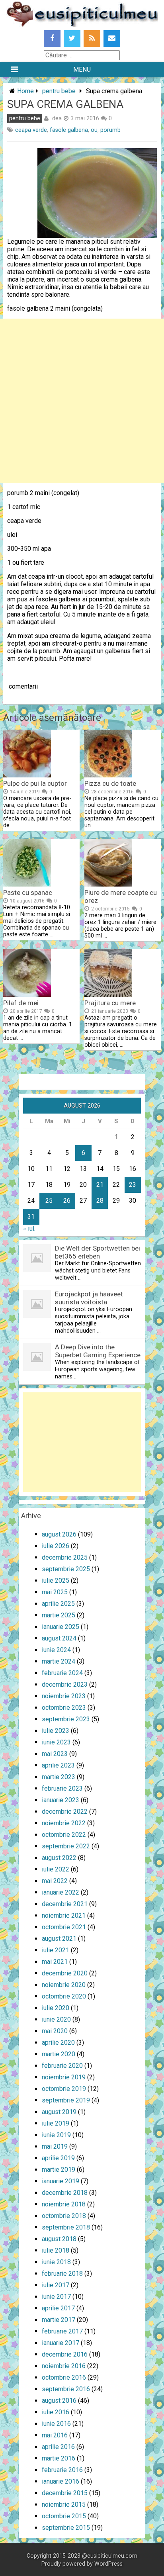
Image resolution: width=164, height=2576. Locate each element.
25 (49, 1201)
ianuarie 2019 (61, 2181)
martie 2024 (59, 1661)
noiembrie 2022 (64, 1823)
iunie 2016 (56, 2424)
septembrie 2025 (66, 1569)
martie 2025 (59, 1615)
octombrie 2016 (64, 2377)
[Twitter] (72, 39)
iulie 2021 (56, 1950)
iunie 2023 (56, 1742)
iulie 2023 (56, 1731)
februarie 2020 (62, 2066)
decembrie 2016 (65, 2354)
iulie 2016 (56, 2412)
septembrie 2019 (66, 2100)
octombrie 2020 (64, 1996)
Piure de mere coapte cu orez (121, 897)
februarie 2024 (62, 1673)
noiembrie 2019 (64, 2077)
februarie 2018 (62, 2274)
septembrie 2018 (66, 2227)
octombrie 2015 (64, 2516)
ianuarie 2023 (61, 1800)
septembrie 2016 (66, 2389)
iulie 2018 (56, 2250)
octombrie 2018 (64, 2216)
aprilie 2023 (58, 1765)
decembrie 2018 (65, 2193)
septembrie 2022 (66, 1846)
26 (67, 1201)
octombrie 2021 (64, 1927)
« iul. (29, 1228)
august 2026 (59, 1534)
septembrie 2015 (66, 2528)
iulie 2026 (56, 1546)
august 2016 (59, 2401)
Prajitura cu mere (110, 1003)
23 (133, 1185)
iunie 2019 (56, 2135)
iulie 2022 (56, 1869)
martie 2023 (59, 1777)
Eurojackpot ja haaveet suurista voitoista (89, 1298)
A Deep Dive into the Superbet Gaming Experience (98, 1351)
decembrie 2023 (65, 1684)
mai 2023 (55, 1754)
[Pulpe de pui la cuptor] (27, 775)
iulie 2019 (56, 2123)
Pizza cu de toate (110, 783)
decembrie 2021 (65, 1904)
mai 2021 (55, 1962)
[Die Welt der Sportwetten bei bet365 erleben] (37, 1270)
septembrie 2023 (66, 1719)
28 (100, 1201)
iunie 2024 (56, 1650)
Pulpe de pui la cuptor (35, 783)
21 (100, 1185)
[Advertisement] (82, 401)
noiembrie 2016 (64, 2366)
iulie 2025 (56, 1581)
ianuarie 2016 (61, 2481)
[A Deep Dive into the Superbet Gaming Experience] (37, 1369)
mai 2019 (55, 2146)
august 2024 (59, 1638)
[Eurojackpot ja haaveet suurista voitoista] (37, 1316)
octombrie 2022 (64, 1835)
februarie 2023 (62, 1788)
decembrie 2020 (65, 1973)
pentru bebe (59, 91)
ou (94, 130)
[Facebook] (52, 39)
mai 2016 (55, 2435)
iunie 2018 (56, 2262)
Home (25, 91)
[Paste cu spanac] (27, 884)
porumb (110, 130)
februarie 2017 (62, 2331)
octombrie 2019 (64, 2089)
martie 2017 (59, 2320)
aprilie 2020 (58, 2043)
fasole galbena (69, 130)
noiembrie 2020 (64, 1985)
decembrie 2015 (65, 2493)
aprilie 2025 (58, 1604)
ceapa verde (31, 130)
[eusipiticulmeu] (82, 25)
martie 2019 (59, 2170)
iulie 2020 (56, 2008)
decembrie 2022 (65, 1812)
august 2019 (59, 2112)
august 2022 (59, 1858)
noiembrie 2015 (64, 2505)
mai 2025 (55, 1592)
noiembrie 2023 (64, 1696)
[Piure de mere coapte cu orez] (108, 884)
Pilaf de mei (21, 1003)
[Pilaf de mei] (27, 995)
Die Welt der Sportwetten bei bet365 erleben (98, 1252)
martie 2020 (59, 2054)
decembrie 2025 (65, 1557)
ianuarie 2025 (61, 1627)
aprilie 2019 (58, 2158)
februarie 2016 (62, 2470)
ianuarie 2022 (61, 1892)
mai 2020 (55, 2031)
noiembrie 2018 (64, 2204)
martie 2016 (59, 2458)
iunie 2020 (56, 2019)
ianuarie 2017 (61, 2343)
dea (57, 118)
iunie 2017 (56, 2297)
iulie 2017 (56, 2285)
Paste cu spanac (28, 893)
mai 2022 (55, 1881)
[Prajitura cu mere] (108, 995)
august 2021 (59, 1939)
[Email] (112, 39)
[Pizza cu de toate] (108, 775)
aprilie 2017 (58, 2308)
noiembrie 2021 (64, 1915)
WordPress (108, 2564)
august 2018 (59, 2239)
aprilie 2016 (58, 2447)
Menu (82, 69)
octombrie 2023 (64, 1708)
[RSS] (92, 39)
